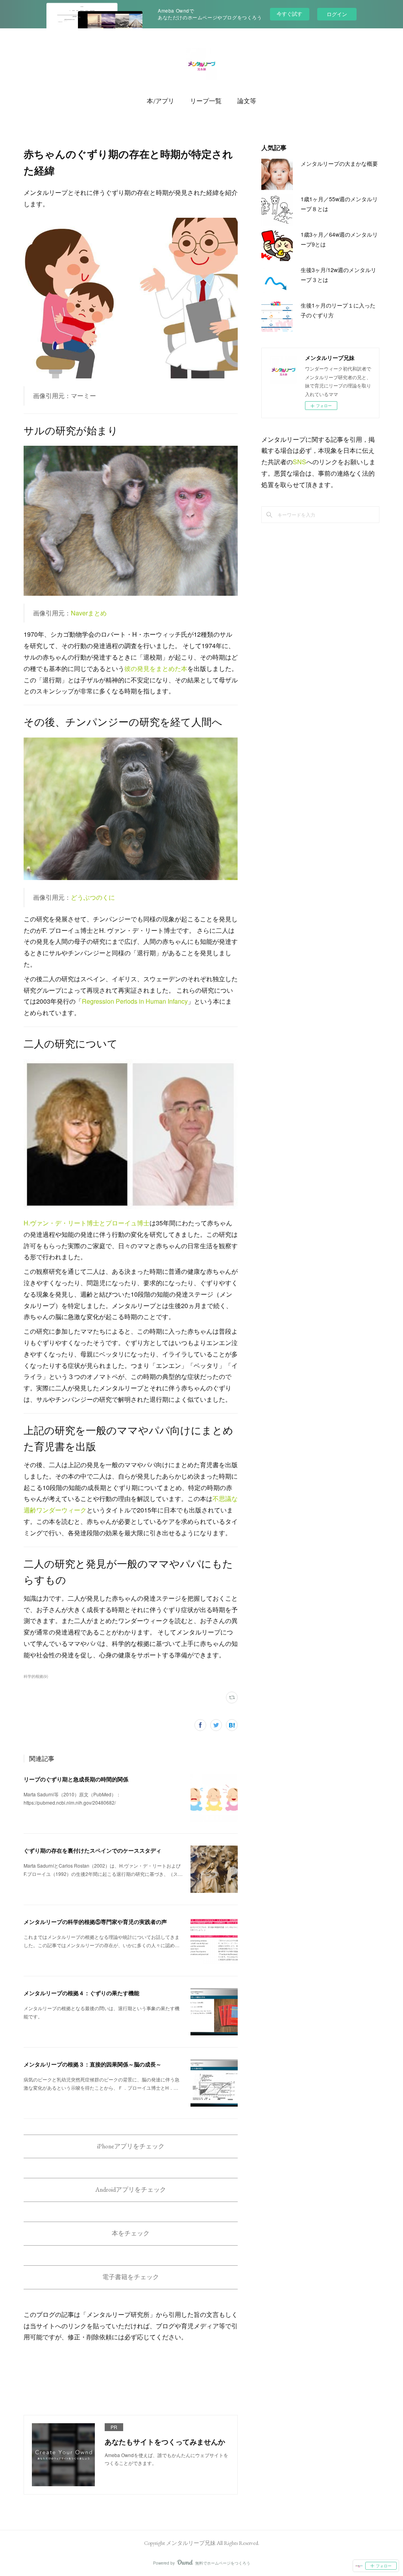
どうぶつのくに (93, 897)
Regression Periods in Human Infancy (135, 1001)
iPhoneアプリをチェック (131, 2146)
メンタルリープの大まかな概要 (339, 163)
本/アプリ (161, 101)
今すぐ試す (289, 14)
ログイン (337, 14)
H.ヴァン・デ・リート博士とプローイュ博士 (87, 1223)
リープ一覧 (206, 101)
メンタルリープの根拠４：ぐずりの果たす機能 (81, 1993)
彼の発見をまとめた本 (156, 668)
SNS (299, 462)
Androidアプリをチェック (131, 2190)
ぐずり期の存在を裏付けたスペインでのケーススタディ (92, 1850)
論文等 (247, 101)
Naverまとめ (89, 613)
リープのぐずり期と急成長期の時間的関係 (76, 1779)
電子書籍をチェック (131, 2277)
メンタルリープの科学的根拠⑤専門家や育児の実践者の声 (95, 1922)
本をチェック (131, 2233)
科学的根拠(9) (36, 1676)
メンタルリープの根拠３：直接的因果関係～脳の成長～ (92, 2064)
